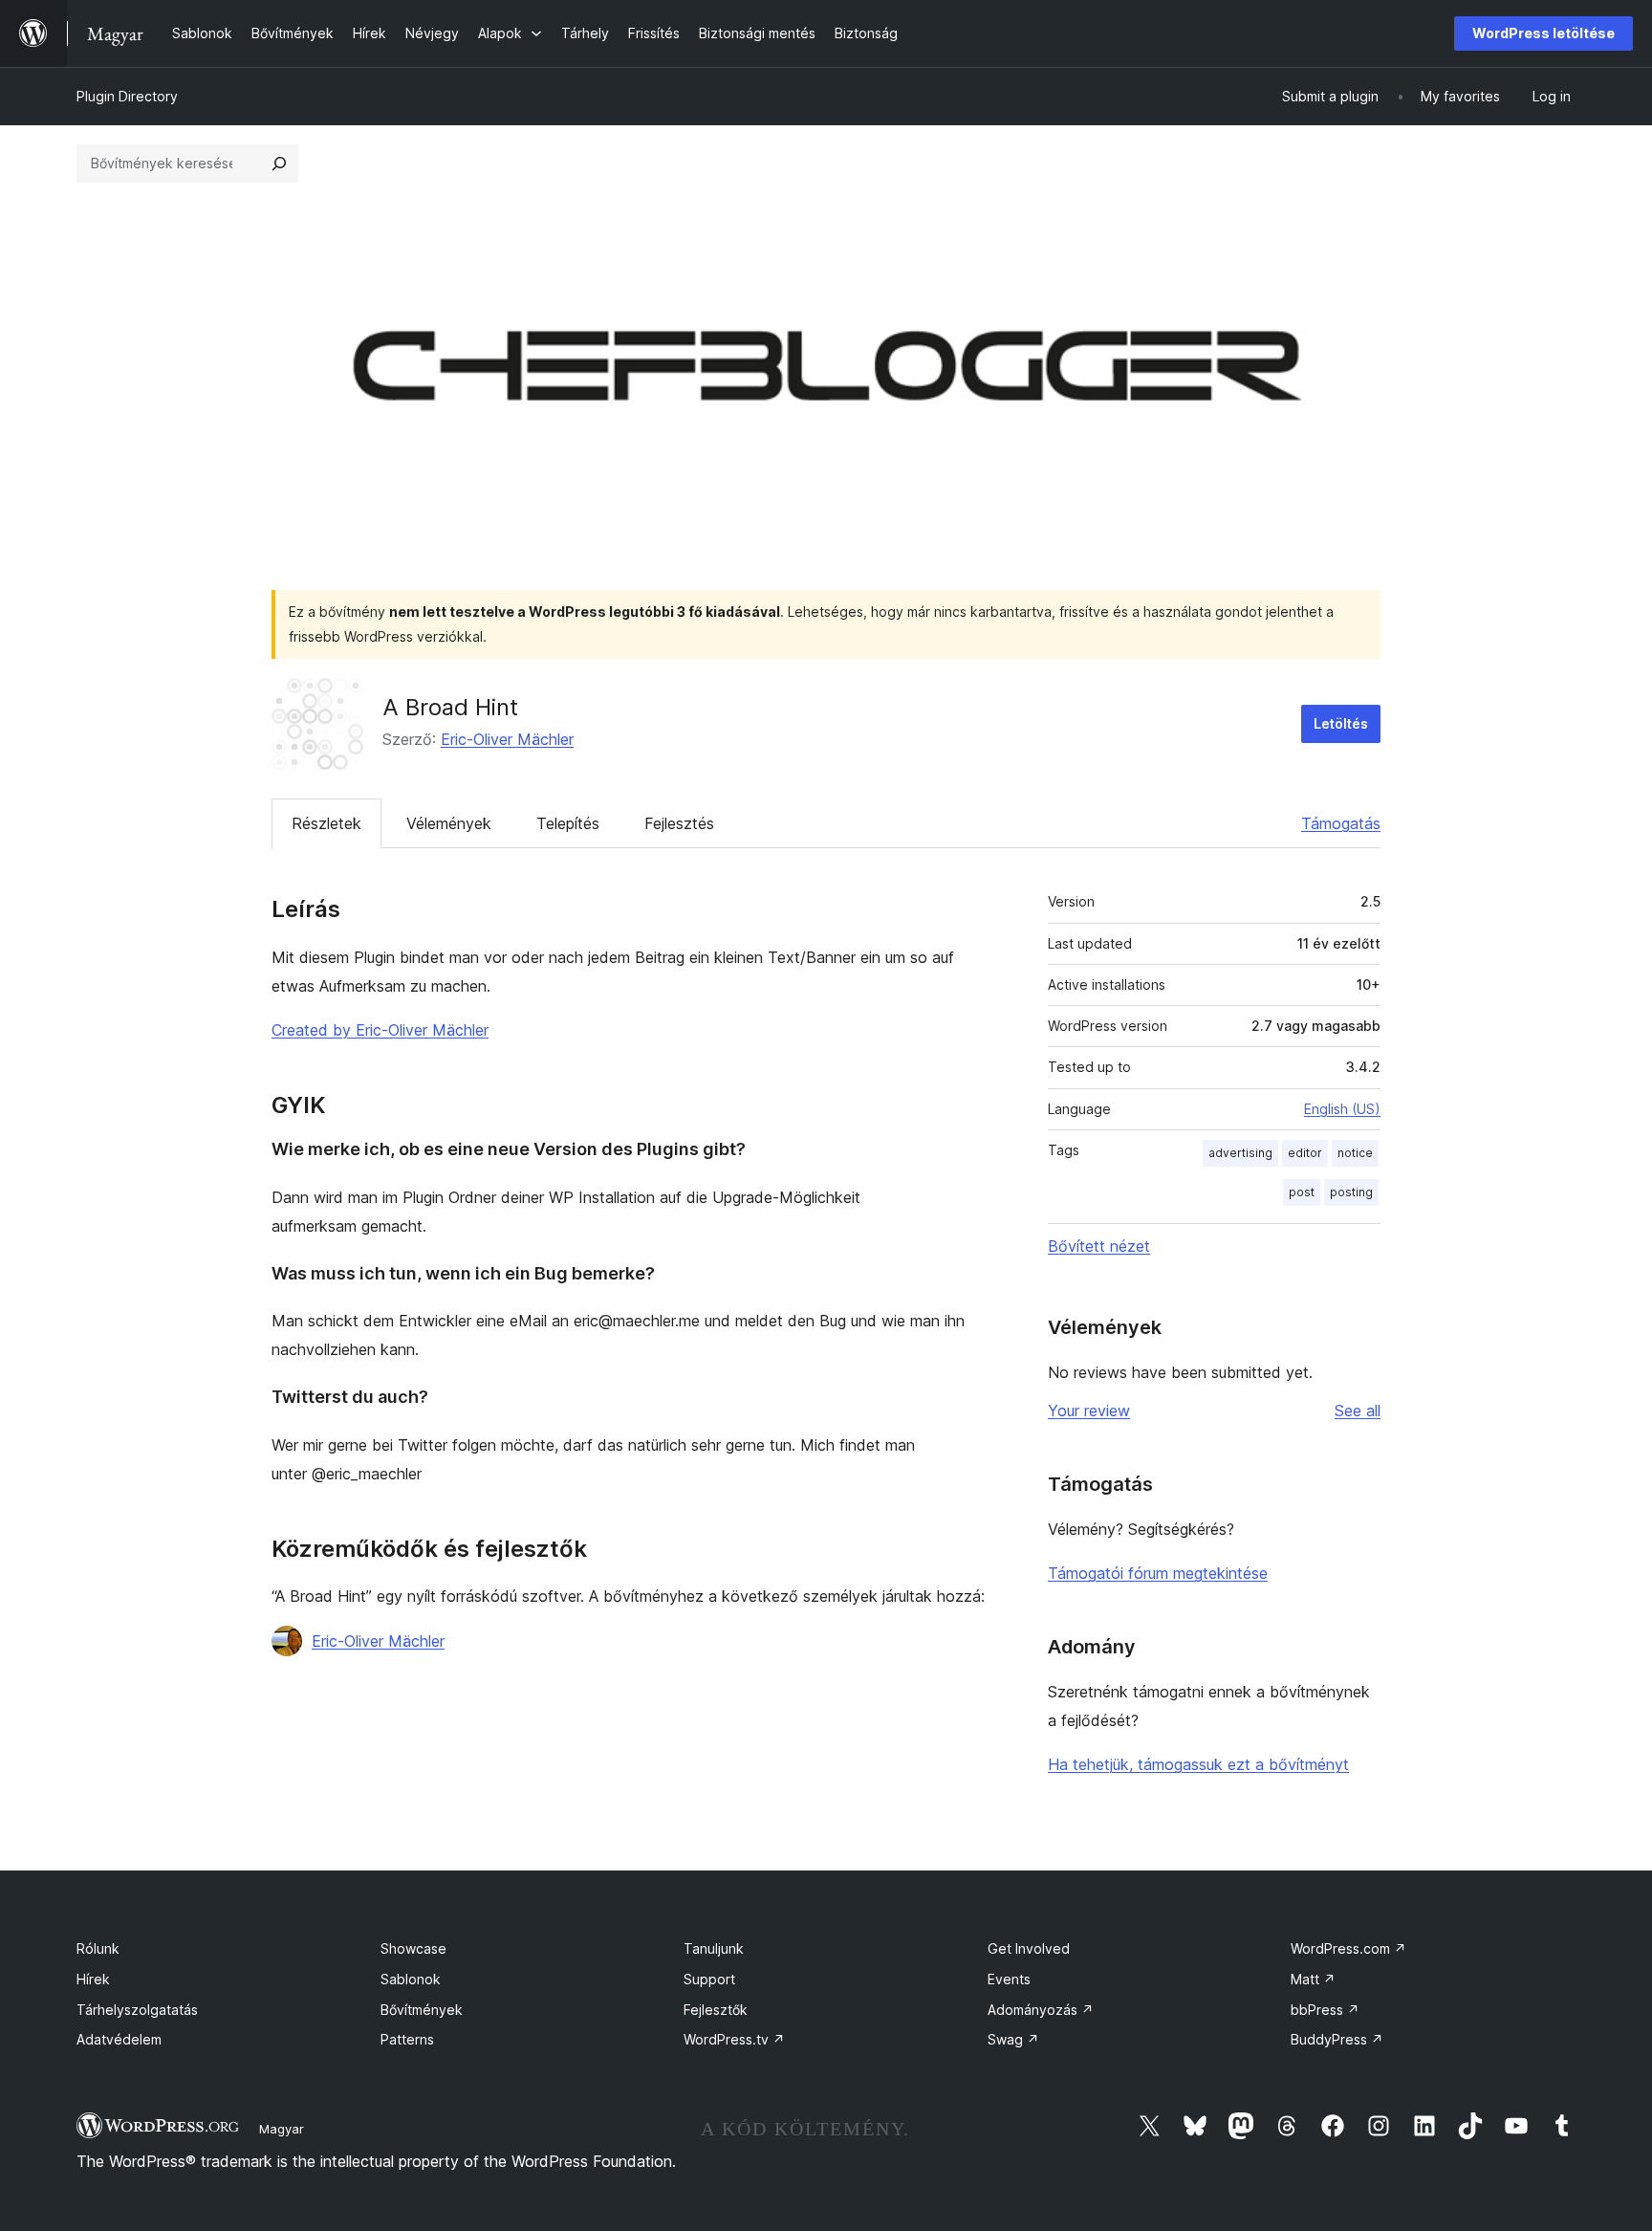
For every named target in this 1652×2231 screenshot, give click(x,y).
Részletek (326, 823)
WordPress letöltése (1543, 33)
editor (1305, 1153)
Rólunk (98, 1948)
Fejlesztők (716, 2010)
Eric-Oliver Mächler (507, 739)
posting (1351, 1192)
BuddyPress (1337, 2039)
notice (1355, 1153)
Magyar (282, 2129)
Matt (1313, 1979)
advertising (1240, 1153)
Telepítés (568, 823)
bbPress (1325, 2010)
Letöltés (1341, 723)
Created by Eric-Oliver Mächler (380, 1030)
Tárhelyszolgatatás (137, 2010)
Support (709, 1979)
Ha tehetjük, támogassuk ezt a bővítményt (1198, 1764)
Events (1009, 1979)
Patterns (407, 2039)
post (1302, 1192)
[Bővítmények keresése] (279, 164)
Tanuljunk (714, 1948)
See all (1358, 1411)
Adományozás (1041, 2010)
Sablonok (411, 1979)
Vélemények (449, 823)
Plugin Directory (127, 96)
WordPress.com (1348, 1948)
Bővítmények (422, 2010)
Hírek (93, 1979)
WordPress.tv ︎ (734, 2039)
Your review (1089, 1411)
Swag (1013, 2039)
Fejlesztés (679, 823)
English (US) (1342, 1109)
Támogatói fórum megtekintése (1158, 1573)
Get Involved (1029, 1948)
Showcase (413, 1948)
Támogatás (1341, 823)
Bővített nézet (1099, 1246)
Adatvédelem (119, 2039)
